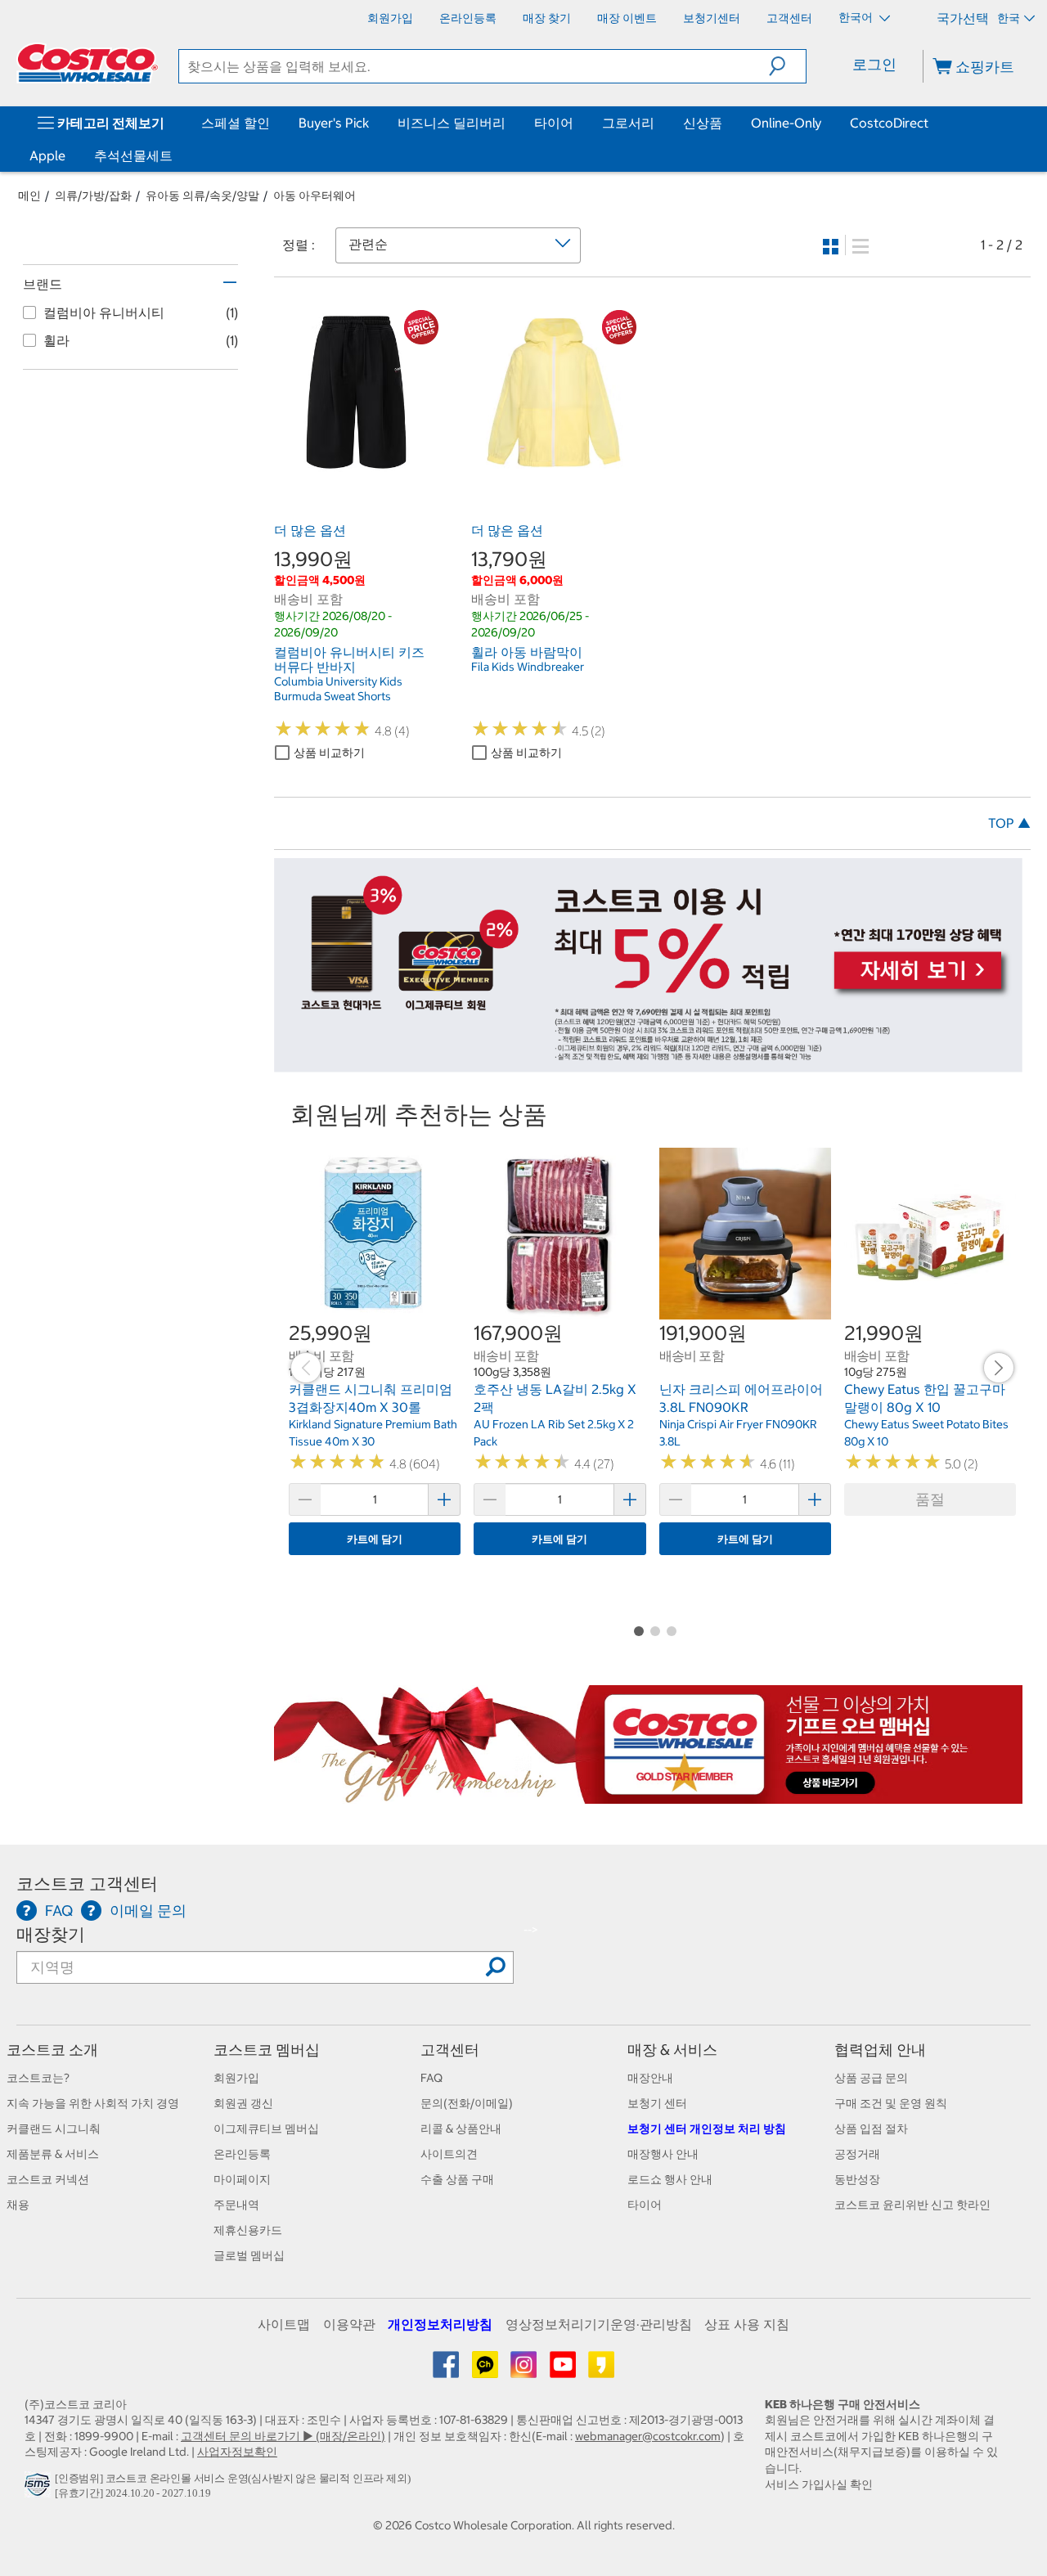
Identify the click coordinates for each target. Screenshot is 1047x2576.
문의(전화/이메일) (467, 2103)
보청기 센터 (657, 2103)
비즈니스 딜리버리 (452, 123)
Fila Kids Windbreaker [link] (528, 667)
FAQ (431, 2078)
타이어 (554, 123)
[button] (787, 66)
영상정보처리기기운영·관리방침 (599, 2324)
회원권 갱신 (243, 2103)
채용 (18, 2205)
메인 (29, 196)
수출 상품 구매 (457, 2179)
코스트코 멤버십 (267, 2050)
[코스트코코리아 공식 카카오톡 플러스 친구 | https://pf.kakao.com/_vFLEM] (486, 2371)
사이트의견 (449, 2154)
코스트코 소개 (52, 2050)
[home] (88, 63)
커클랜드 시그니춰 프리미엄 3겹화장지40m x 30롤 (371, 1398)
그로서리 (628, 123)
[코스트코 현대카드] (648, 1063)
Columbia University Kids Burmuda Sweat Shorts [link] (338, 689)
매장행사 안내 (663, 2154)
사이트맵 (284, 2324)
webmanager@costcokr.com (648, 2436)
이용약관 (349, 2324)
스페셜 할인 (236, 123)
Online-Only (786, 123)
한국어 (857, 17)
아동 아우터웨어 (315, 196)
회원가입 (236, 2078)
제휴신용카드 (248, 2230)
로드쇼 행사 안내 (670, 2179)
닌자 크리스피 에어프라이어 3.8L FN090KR (741, 1398)
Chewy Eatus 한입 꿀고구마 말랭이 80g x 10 (925, 1398)
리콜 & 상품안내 (461, 2129)
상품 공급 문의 (871, 2078)
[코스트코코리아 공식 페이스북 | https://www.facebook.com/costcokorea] (447, 2371)
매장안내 (650, 2078)
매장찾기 (51, 1934)
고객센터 (450, 2050)
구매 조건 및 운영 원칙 (891, 2103)
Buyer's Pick (334, 123)
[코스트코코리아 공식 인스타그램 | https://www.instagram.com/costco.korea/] (525, 2371)
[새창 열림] (40, 2489)
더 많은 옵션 (310, 530)
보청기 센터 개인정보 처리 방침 (707, 2129)
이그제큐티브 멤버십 (266, 2129)
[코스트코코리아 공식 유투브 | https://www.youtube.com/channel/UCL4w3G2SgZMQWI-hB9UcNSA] (564, 2371)
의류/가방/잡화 (93, 196)
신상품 (703, 123)
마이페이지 (242, 2179)
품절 (930, 1499)
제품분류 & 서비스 (53, 2154)
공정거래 (857, 2154)
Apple (47, 155)
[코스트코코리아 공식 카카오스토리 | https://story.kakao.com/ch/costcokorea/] (601, 2371)
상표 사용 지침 (747, 2324)
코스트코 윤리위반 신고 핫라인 (912, 2205)
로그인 (874, 64)
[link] (356, 465)
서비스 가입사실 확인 (819, 2484)
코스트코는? (38, 2078)
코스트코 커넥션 (48, 2179)
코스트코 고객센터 (87, 1884)
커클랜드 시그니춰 (54, 2129)
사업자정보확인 (237, 2452)
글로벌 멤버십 (249, 2255)
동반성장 (857, 2179)
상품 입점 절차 (871, 2129)
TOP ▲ (1009, 823)
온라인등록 (242, 2154)
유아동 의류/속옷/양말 (202, 196)
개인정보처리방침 (440, 2324)
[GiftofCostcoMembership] (648, 1795)
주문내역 (236, 2205)
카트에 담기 (375, 1539)
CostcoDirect (889, 123)
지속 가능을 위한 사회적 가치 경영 (93, 2103)
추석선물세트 (133, 155)
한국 (1009, 18)
